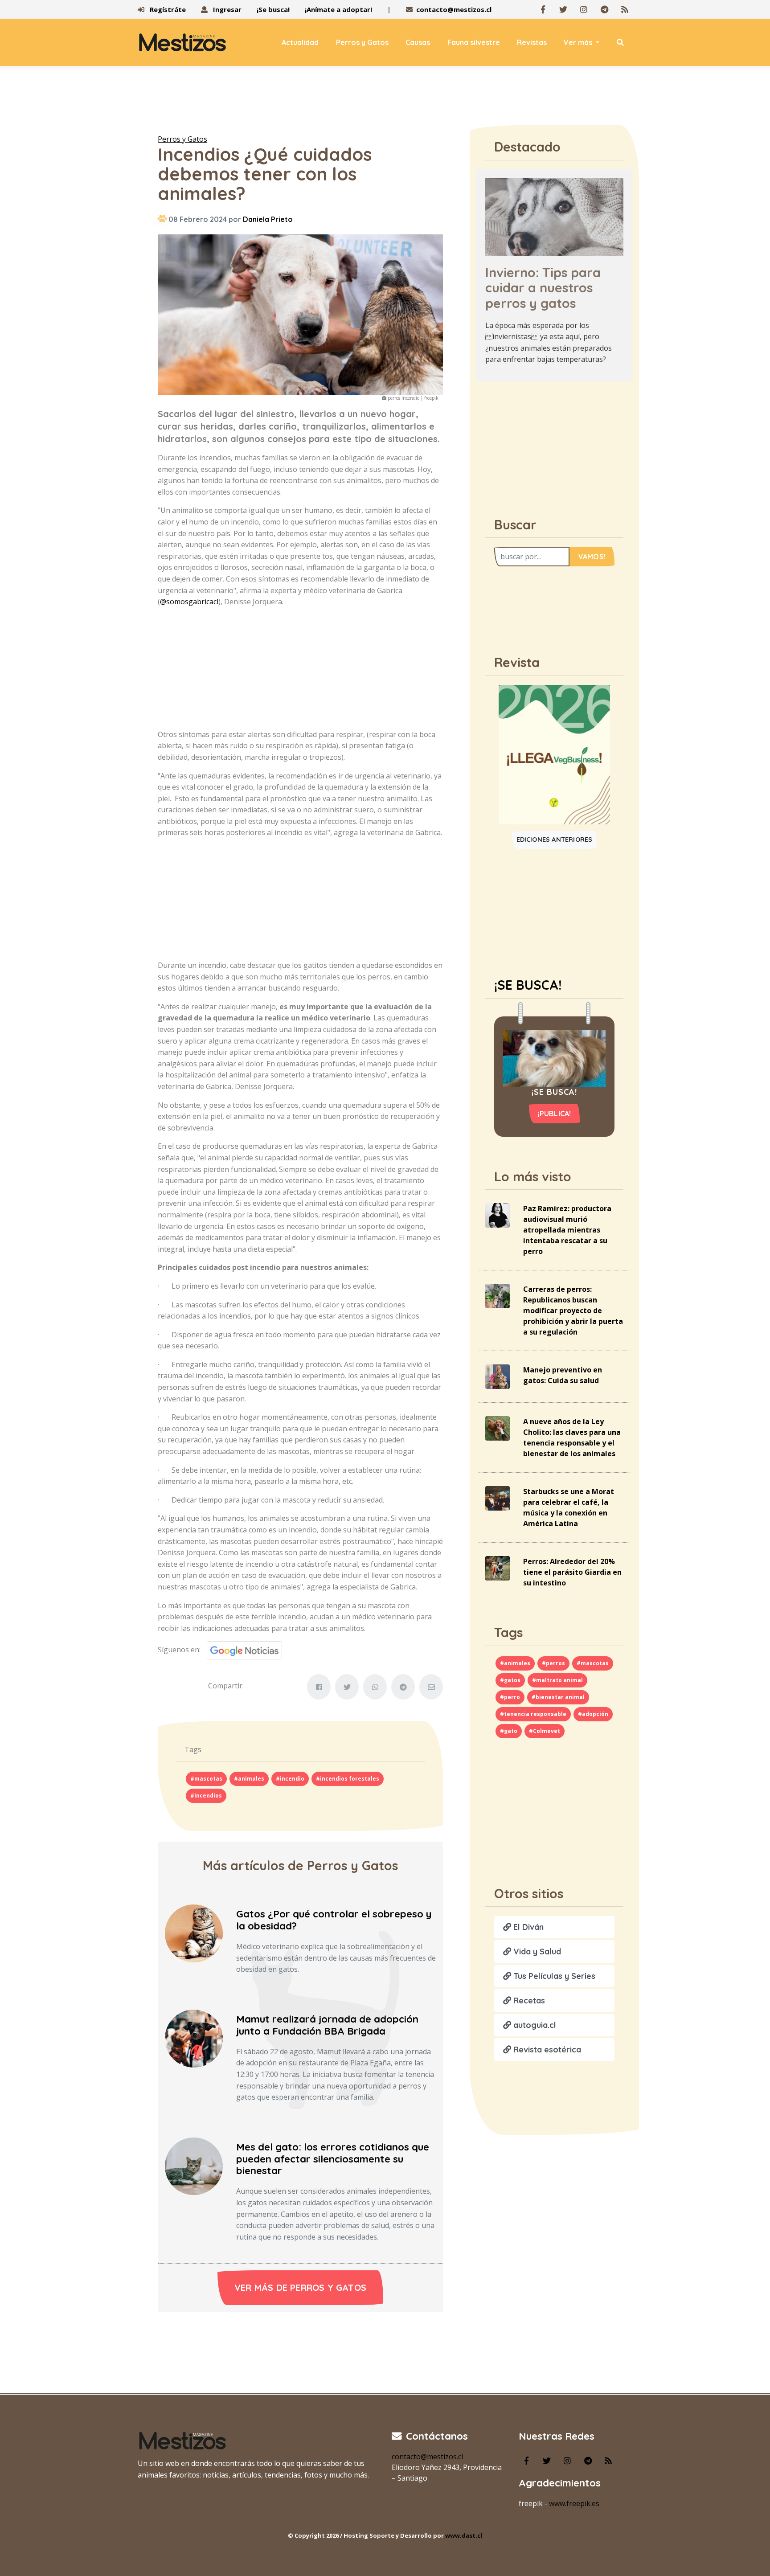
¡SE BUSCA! (528, 985)
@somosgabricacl (189, 602)
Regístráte (167, 9)
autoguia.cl (534, 2025)
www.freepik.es (574, 2503)
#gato (509, 1731)
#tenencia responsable (533, 1714)
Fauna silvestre (474, 42)
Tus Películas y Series (553, 1976)
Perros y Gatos (362, 42)
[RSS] (625, 9)
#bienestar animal (558, 1697)
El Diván (527, 1927)
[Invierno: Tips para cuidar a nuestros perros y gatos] (554, 216)
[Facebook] (543, 9)
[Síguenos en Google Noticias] (241, 1650)
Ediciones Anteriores (555, 840)
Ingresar (226, 9)
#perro (510, 1697)
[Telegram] (604, 9)
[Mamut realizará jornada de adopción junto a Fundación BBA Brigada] (194, 2038)
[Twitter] (563, 9)
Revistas (532, 42)
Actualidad (300, 42)
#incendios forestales (348, 1779)
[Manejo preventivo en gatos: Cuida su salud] (498, 1376)
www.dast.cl (464, 2535)
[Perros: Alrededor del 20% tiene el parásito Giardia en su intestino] (498, 1568)
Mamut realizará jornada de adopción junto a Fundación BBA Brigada (327, 2025)
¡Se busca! (273, 9)
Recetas (528, 2001)
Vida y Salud (536, 1951)
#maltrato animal (557, 1680)
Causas (418, 42)
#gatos (510, 1680)
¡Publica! (555, 1114)
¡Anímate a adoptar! (338, 9)
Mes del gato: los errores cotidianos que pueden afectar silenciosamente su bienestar (333, 2159)
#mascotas (206, 1779)
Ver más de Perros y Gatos (300, 2287)
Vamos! (592, 557)
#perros (553, 1663)
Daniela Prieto (268, 219)
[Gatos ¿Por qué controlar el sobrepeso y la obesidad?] (194, 1933)
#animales (249, 1779)
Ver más (579, 42)
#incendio (290, 1779)
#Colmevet (545, 1731)
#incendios (206, 1796)
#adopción (593, 1714)
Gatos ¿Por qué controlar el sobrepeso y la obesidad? (334, 1920)
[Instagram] (584, 9)
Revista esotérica (546, 2050)
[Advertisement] (385, 102)
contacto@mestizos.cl (454, 9)
